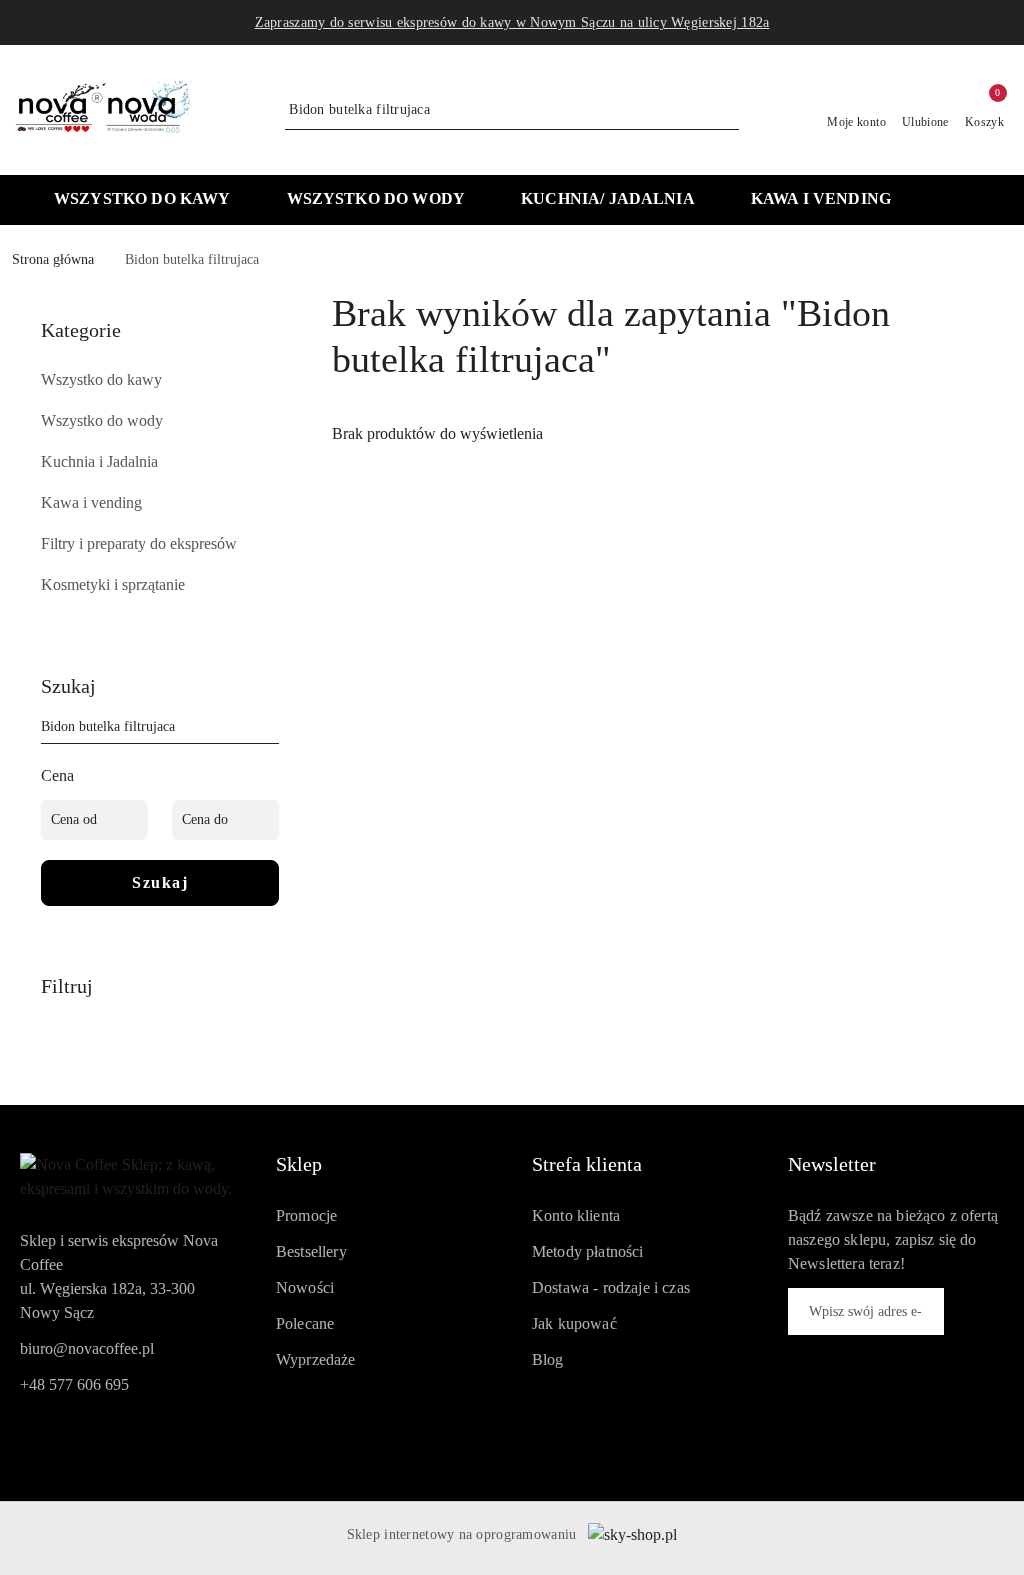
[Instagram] (70, 1439)
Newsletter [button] (832, 1164)
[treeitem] (160, 380)
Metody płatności (588, 1251)
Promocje (306, 1215)
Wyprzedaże (316, 1359)
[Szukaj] (271, 730)
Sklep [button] (299, 1164)
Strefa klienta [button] (587, 1164)
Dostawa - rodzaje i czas (611, 1287)
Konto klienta (576, 1215)
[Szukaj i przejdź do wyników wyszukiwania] (727, 110)
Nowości (305, 1287)
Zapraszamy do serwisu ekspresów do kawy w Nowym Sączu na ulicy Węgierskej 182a (512, 22)
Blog (548, 1359)
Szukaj (160, 882)
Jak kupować (574, 1323)
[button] (958, 200)
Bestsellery (311, 1251)
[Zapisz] (974, 1311)
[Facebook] (34, 1439)
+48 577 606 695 (74, 1384)
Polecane (305, 1323)
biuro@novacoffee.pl (87, 1348)
